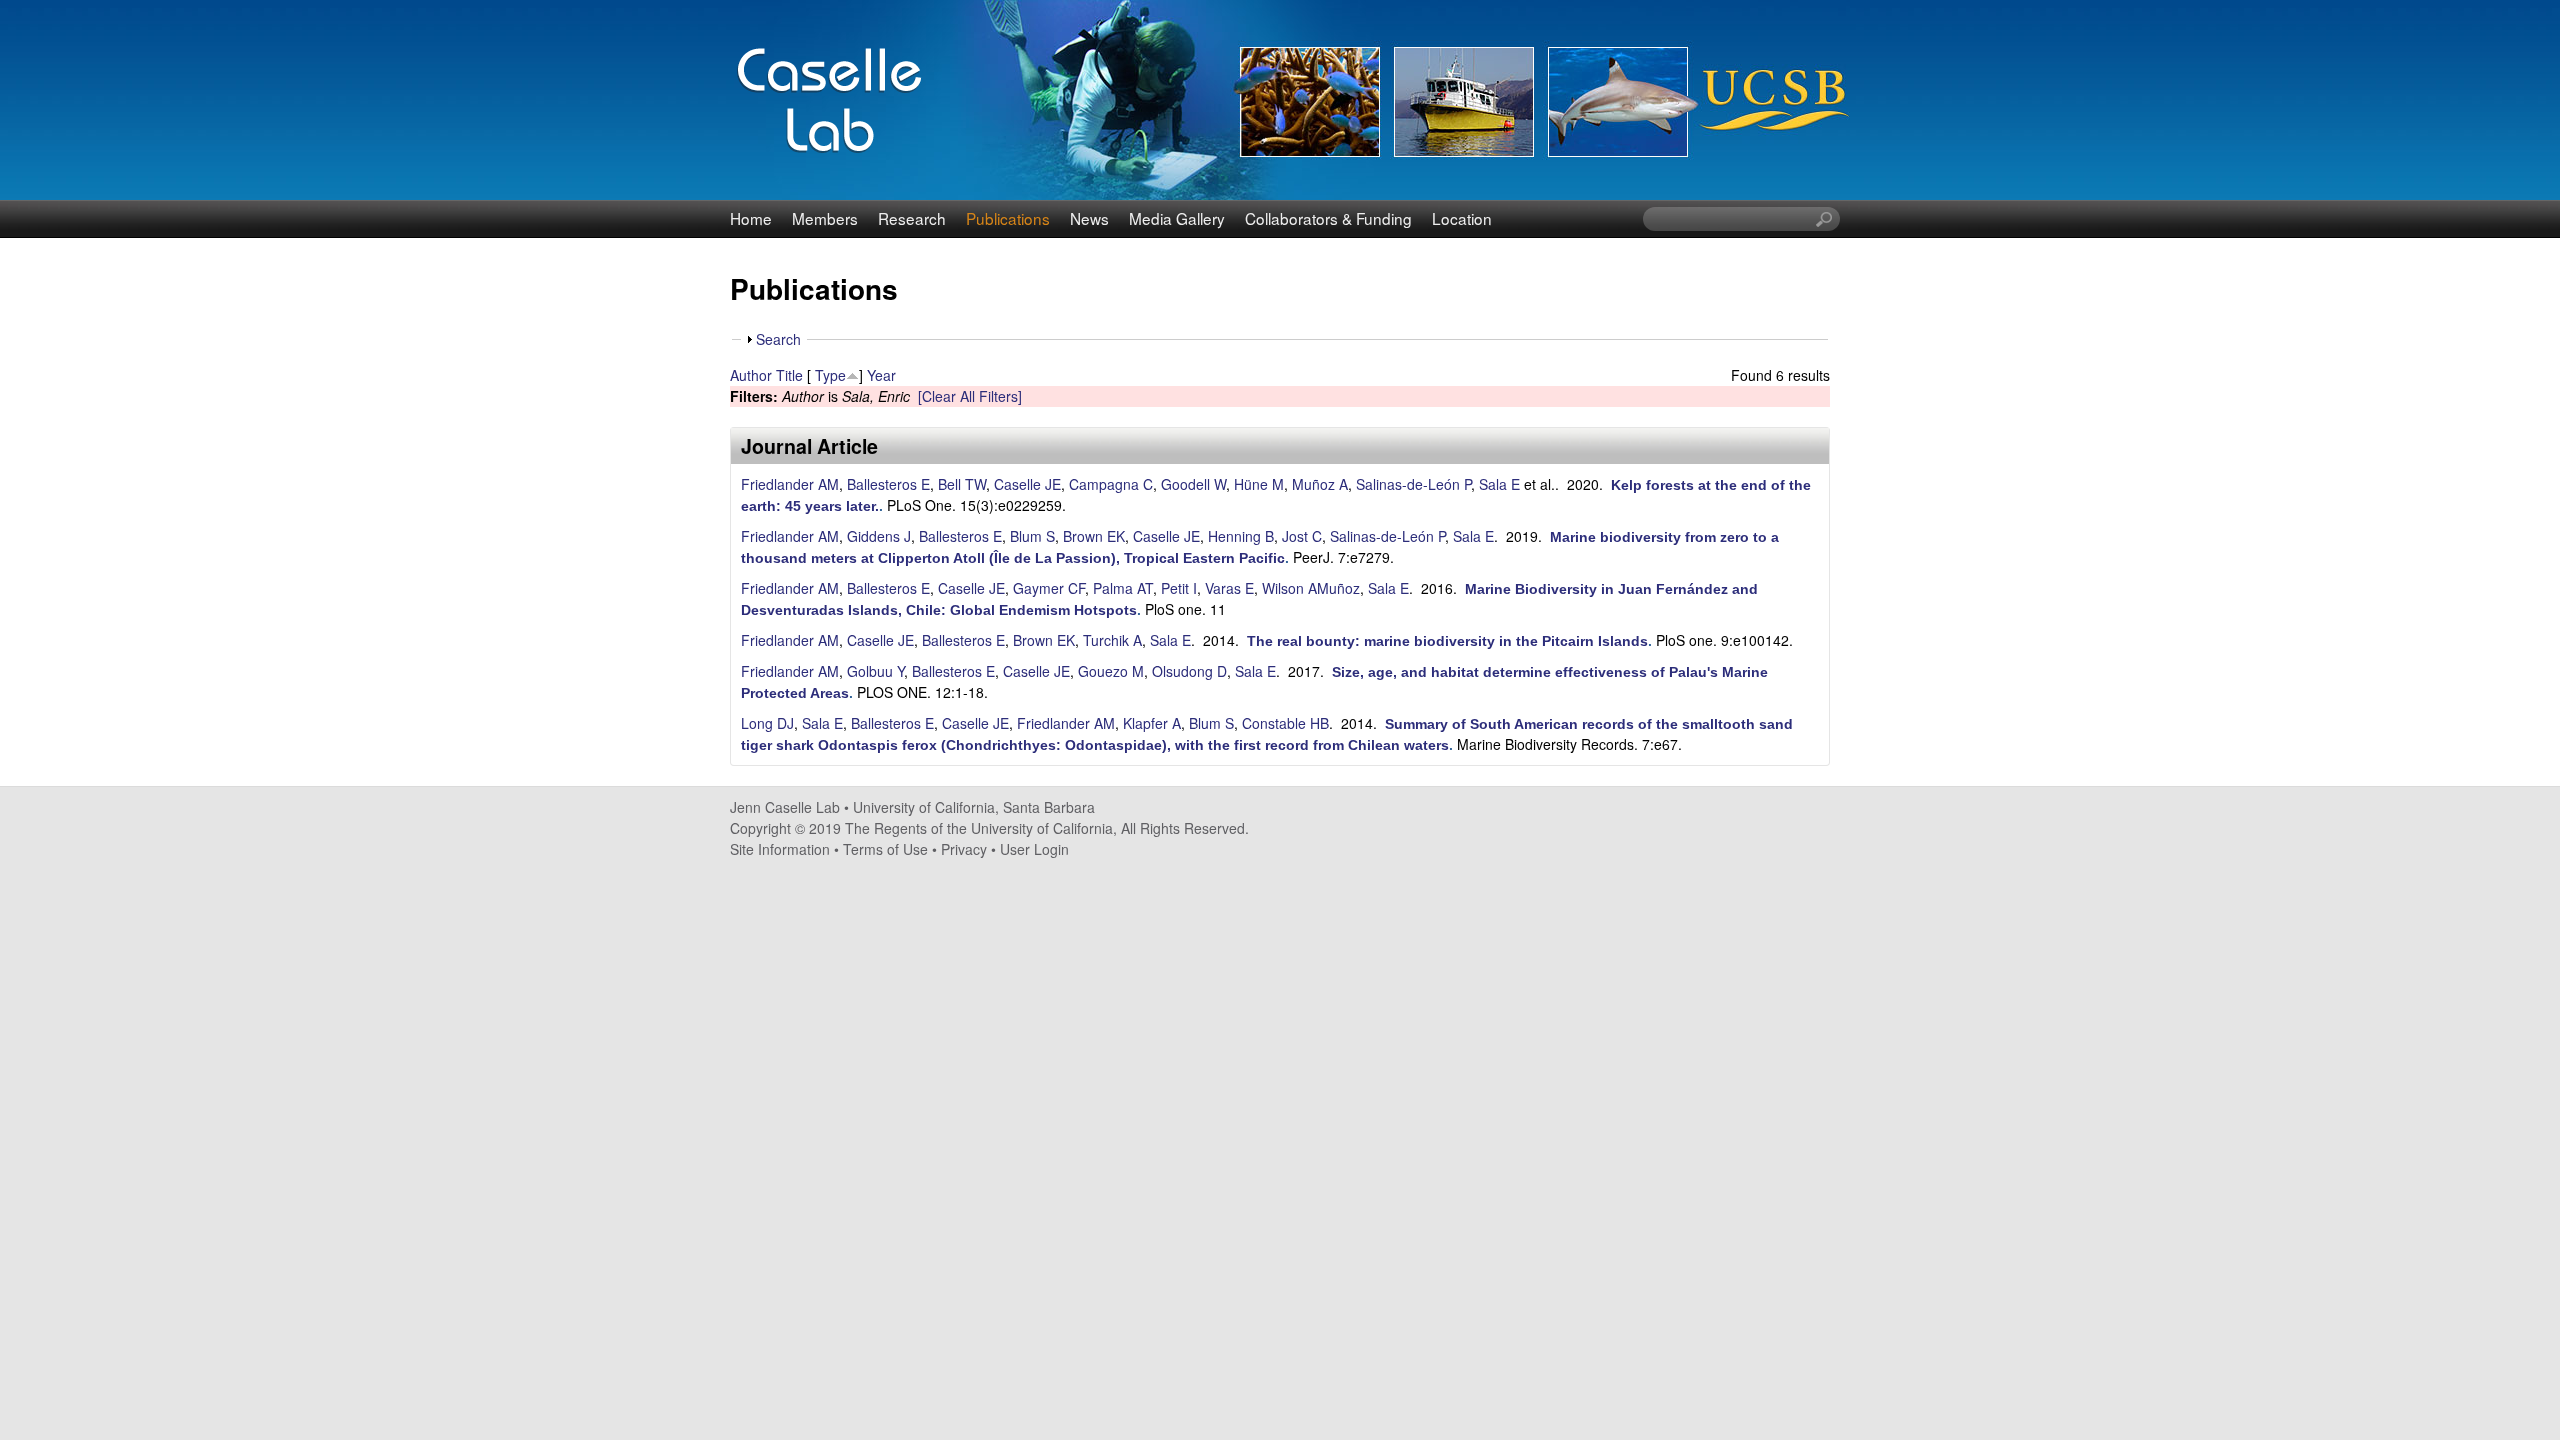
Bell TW (962, 484)
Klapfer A (1152, 723)
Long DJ (767, 723)
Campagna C (1111, 484)
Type (830, 375)
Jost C (1302, 536)
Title (789, 375)
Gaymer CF (1049, 588)
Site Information (780, 849)
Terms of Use (885, 849)
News (1089, 218)
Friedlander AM (790, 484)
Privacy (964, 849)
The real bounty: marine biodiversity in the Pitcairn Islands (1447, 641)
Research (912, 218)
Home (751, 218)
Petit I (1179, 588)
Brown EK (1094, 536)
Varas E (1229, 588)
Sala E (1499, 484)
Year (881, 375)
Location (1462, 218)
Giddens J (879, 536)
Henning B (1241, 536)
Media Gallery (1177, 218)
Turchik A (1112, 640)
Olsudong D (1189, 671)
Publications (1008, 218)
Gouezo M (1111, 671)
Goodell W (1193, 484)
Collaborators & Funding (1328, 218)
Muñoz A (1320, 484)
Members (825, 218)
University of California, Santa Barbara (974, 807)
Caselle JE (1027, 484)
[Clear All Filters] (970, 396)
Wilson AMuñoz (1311, 588)
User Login (1034, 849)
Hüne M (1259, 484)
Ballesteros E (888, 484)
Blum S (1032, 536)
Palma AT (1123, 588)
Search (778, 339)
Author (751, 375)
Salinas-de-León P (1413, 484)
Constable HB (1285, 723)
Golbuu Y (875, 671)
